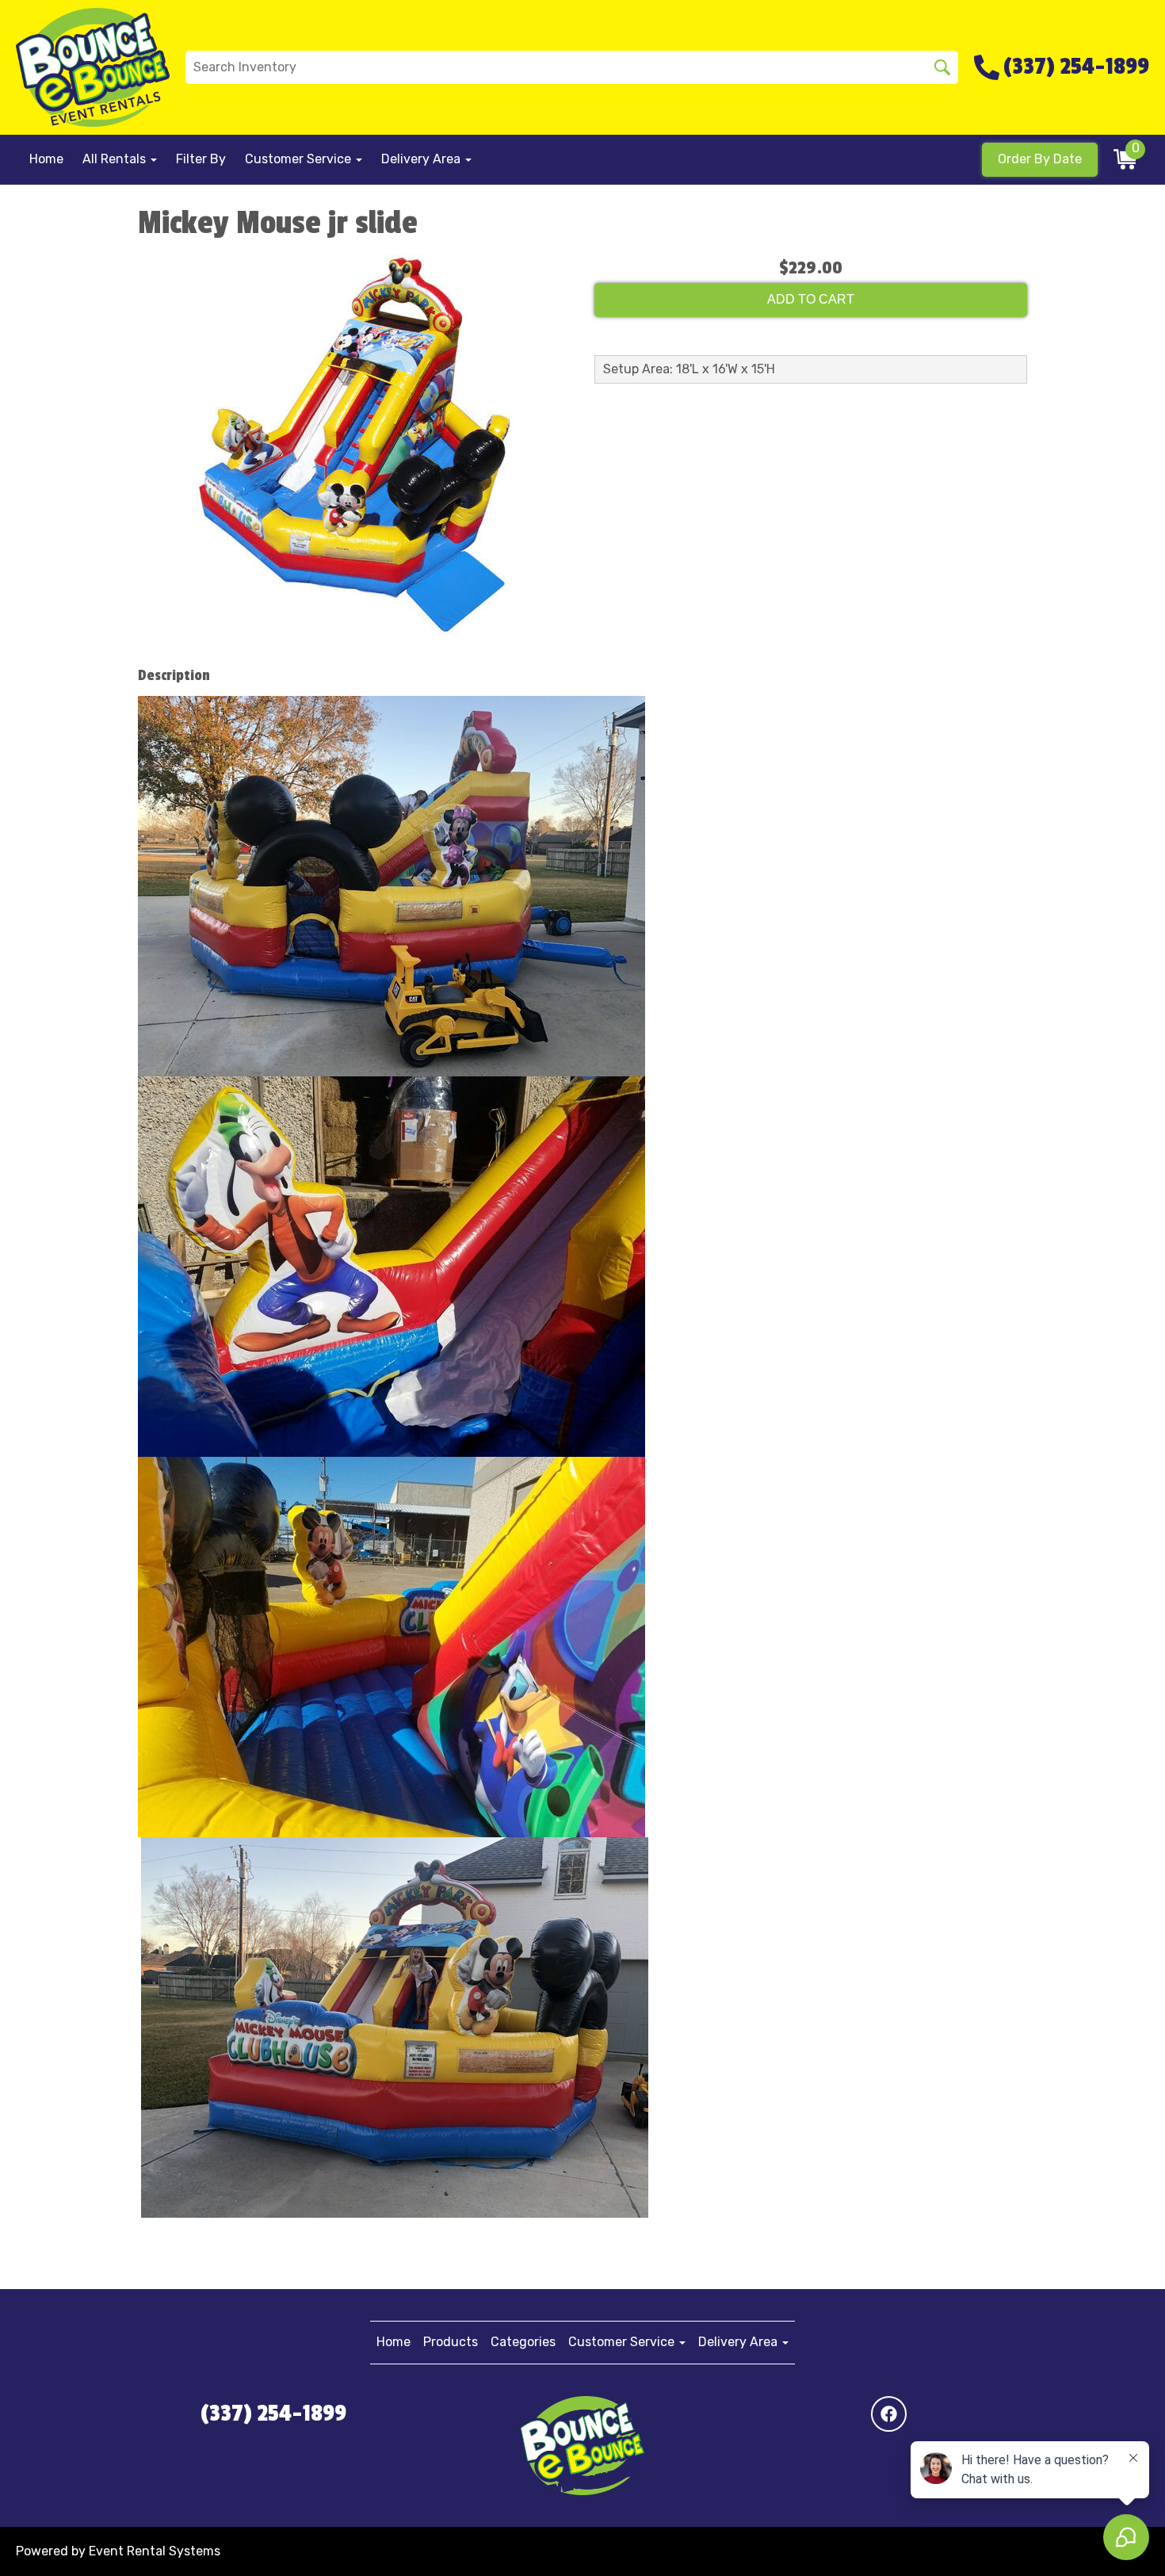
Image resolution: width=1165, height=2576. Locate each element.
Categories (523, 2342)
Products (451, 2342)
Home (46, 159)
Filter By (201, 159)
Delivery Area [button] (422, 159)
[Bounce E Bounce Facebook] (889, 2414)
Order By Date (1040, 159)
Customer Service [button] (300, 159)
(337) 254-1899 (273, 2414)
